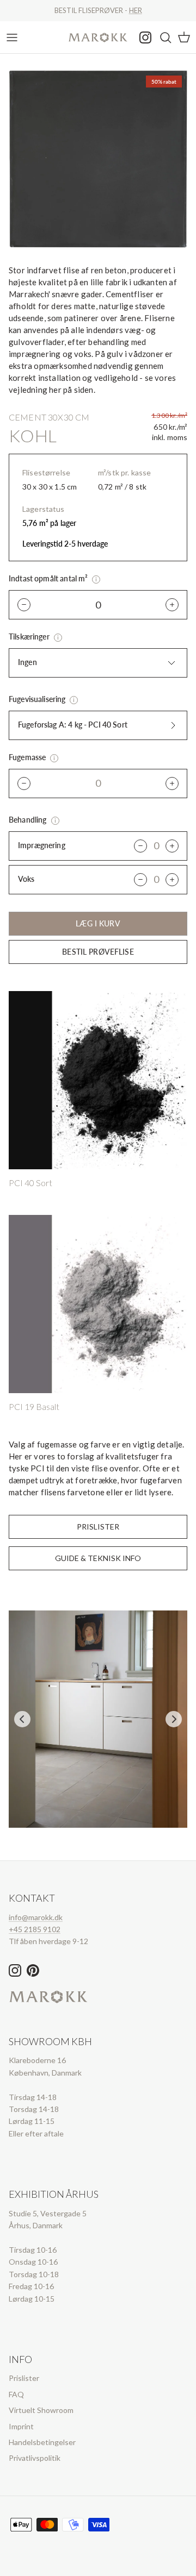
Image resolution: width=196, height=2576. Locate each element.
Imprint (21, 2426)
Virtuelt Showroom (41, 2410)
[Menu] (12, 37)
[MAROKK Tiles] (98, 37)
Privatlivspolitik (35, 2458)
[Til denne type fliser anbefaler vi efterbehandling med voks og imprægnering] (55, 821)
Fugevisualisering (38, 699)
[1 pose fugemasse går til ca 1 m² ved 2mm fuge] (54, 758)
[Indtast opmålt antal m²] (96, 579)
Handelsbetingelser (42, 2442)
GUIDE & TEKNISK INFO (98, 1558)
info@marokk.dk (36, 1917)
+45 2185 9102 (35, 1929)
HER (136, 10)
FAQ (16, 2394)
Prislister (24, 2378)
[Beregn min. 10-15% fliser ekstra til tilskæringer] (58, 638)
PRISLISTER (98, 1527)
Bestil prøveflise (98, 952)
